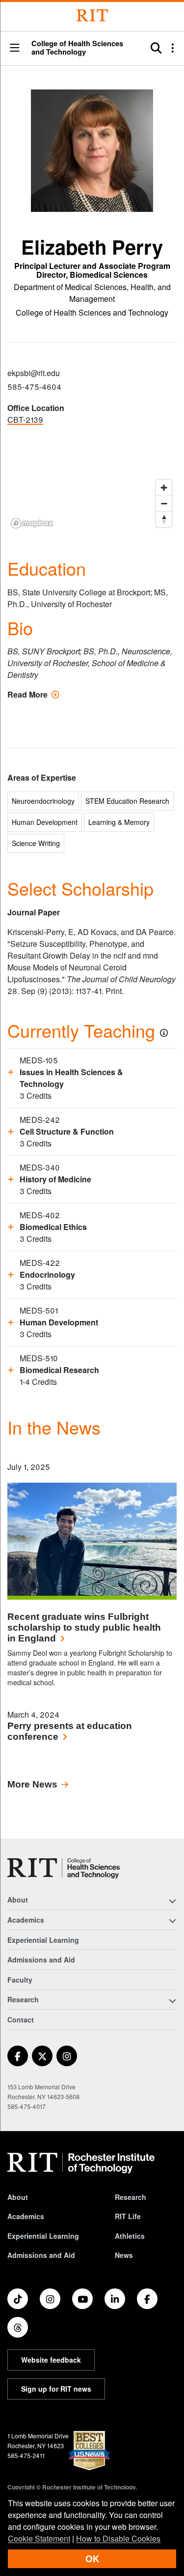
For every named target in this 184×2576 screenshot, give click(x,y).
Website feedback (51, 2360)
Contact (21, 2020)
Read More (33, 694)
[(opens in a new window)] (18, 2056)
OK (92, 2559)
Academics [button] (26, 1920)
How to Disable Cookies (118, 2538)
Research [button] (23, 1999)
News (124, 2255)
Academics (26, 2216)
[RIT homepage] (81, 2163)
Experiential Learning (43, 1940)
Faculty (20, 1980)
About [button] (18, 1900)
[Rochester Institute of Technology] (92, 15)
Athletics (130, 2236)
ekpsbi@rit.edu (34, 373)
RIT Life (128, 2216)
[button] (15, 48)
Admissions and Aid (41, 1960)
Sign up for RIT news (56, 2389)
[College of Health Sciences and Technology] (64, 1868)
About (18, 2197)
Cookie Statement (39, 2538)
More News (32, 1784)
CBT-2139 (25, 420)
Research (131, 2197)
